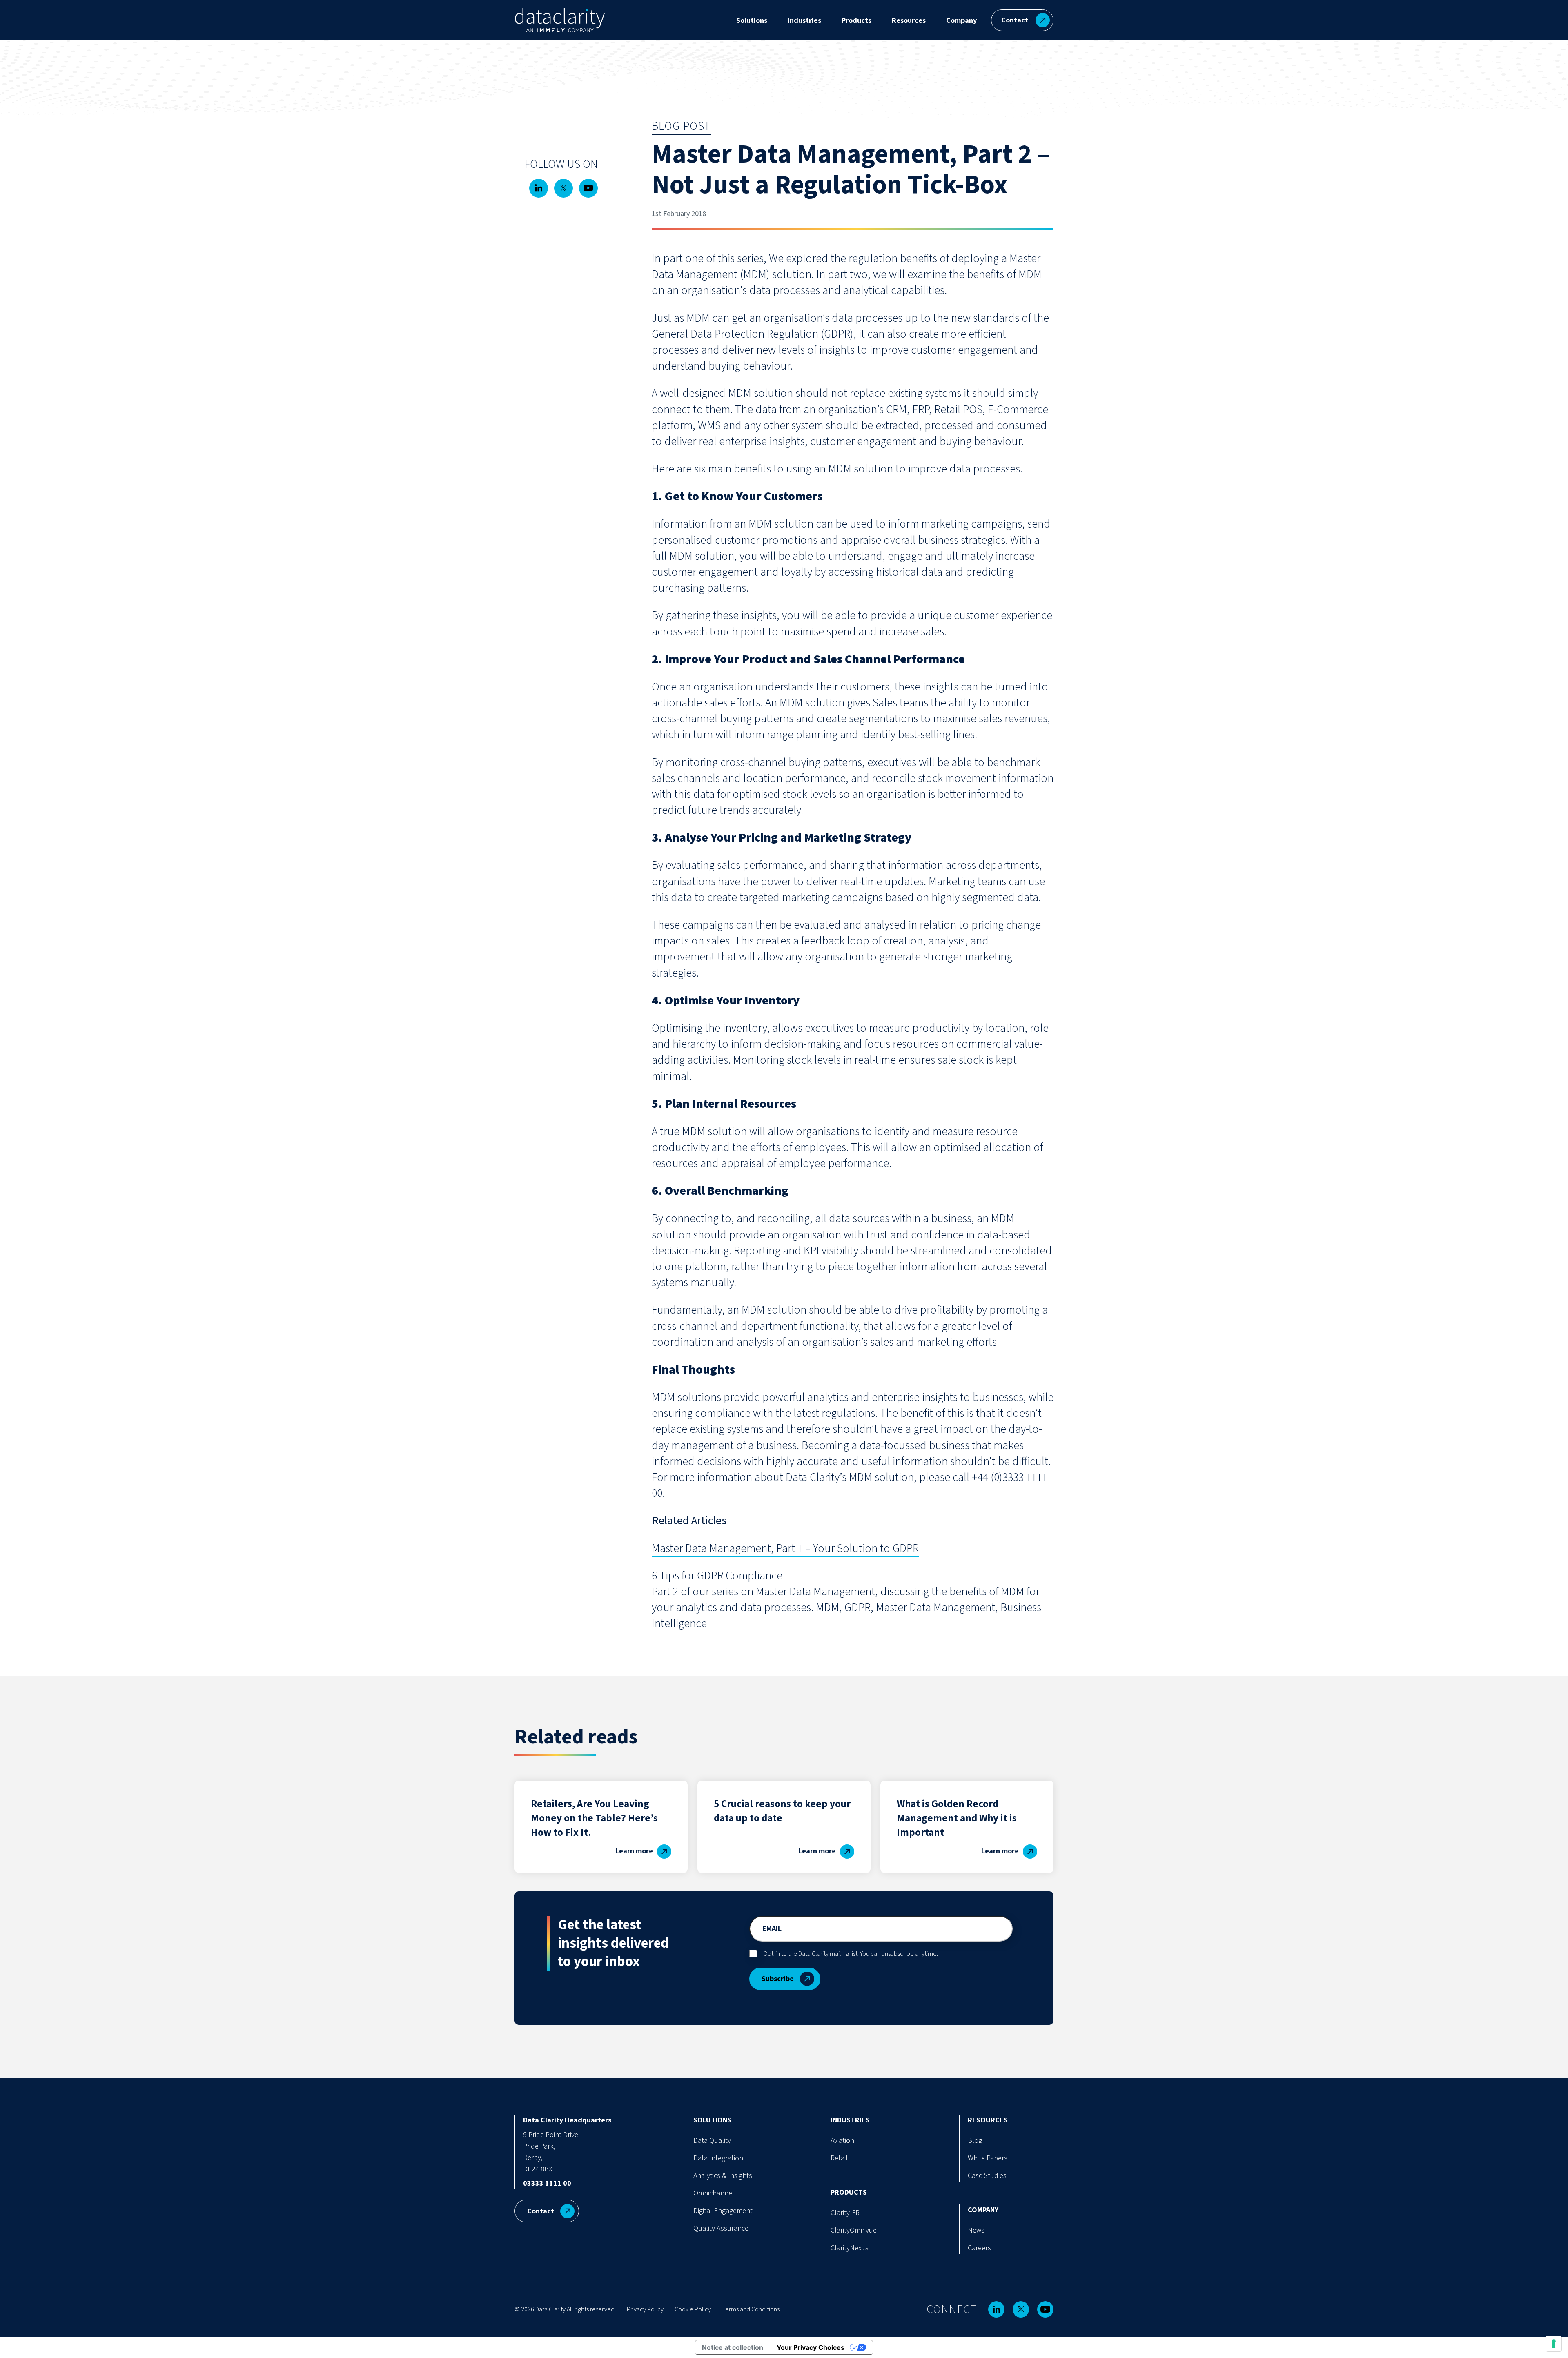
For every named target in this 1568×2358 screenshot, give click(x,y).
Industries (804, 21)
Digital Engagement (723, 2211)
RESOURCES (988, 2120)
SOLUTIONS (712, 2120)
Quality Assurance (721, 2228)
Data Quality (712, 2141)
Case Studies (987, 2176)
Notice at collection (733, 2347)
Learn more (634, 1851)
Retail (839, 2158)
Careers (979, 2248)
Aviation (842, 2141)
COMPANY (983, 2210)
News (976, 2230)
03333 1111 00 (547, 2183)
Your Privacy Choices (811, 2347)
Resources (909, 21)
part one (683, 258)
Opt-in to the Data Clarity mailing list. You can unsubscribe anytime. (851, 1954)
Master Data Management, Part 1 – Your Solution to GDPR (785, 1548)
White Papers (988, 2158)
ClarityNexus (850, 2248)
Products (856, 21)
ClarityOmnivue (854, 2230)
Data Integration (718, 2158)
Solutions (752, 21)
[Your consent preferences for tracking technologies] (1554, 2344)
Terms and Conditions (751, 2309)
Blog (975, 2141)
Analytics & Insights (723, 2176)
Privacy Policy (645, 2309)
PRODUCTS (849, 2192)
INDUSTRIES (850, 2120)
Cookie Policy (693, 2309)
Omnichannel (714, 2193)
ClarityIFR (845, 2213)
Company (961, 21)
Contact (1015, 20)
